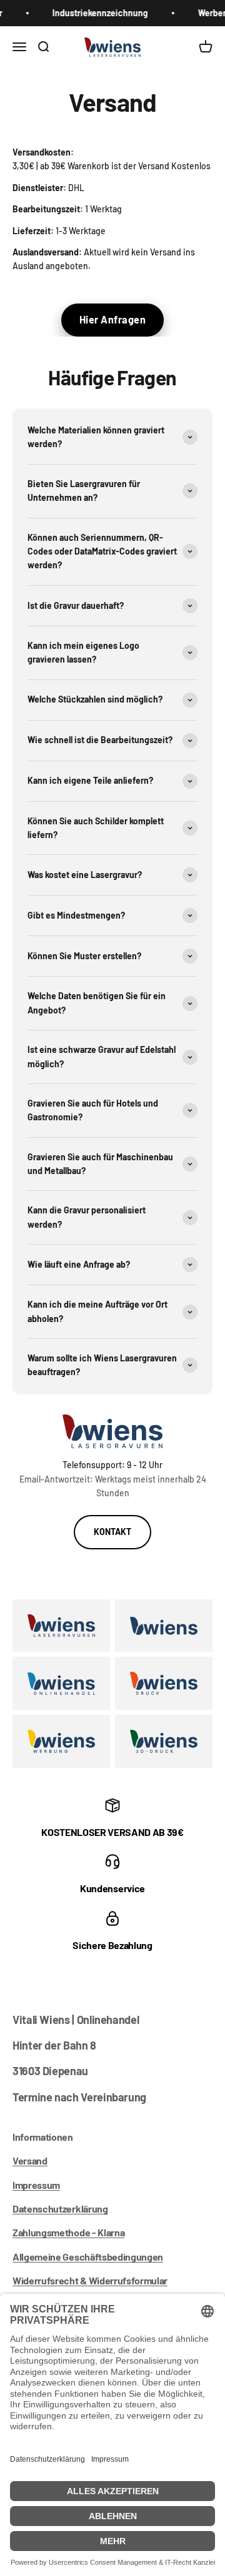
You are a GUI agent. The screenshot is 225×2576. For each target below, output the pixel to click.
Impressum (36, 2185)
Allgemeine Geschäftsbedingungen (88, 2257)
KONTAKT (112, 1532)
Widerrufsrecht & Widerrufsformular (90, 2280)
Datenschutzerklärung (60, 2208)
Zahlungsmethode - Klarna (68, 2232)
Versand (30, 2160)
